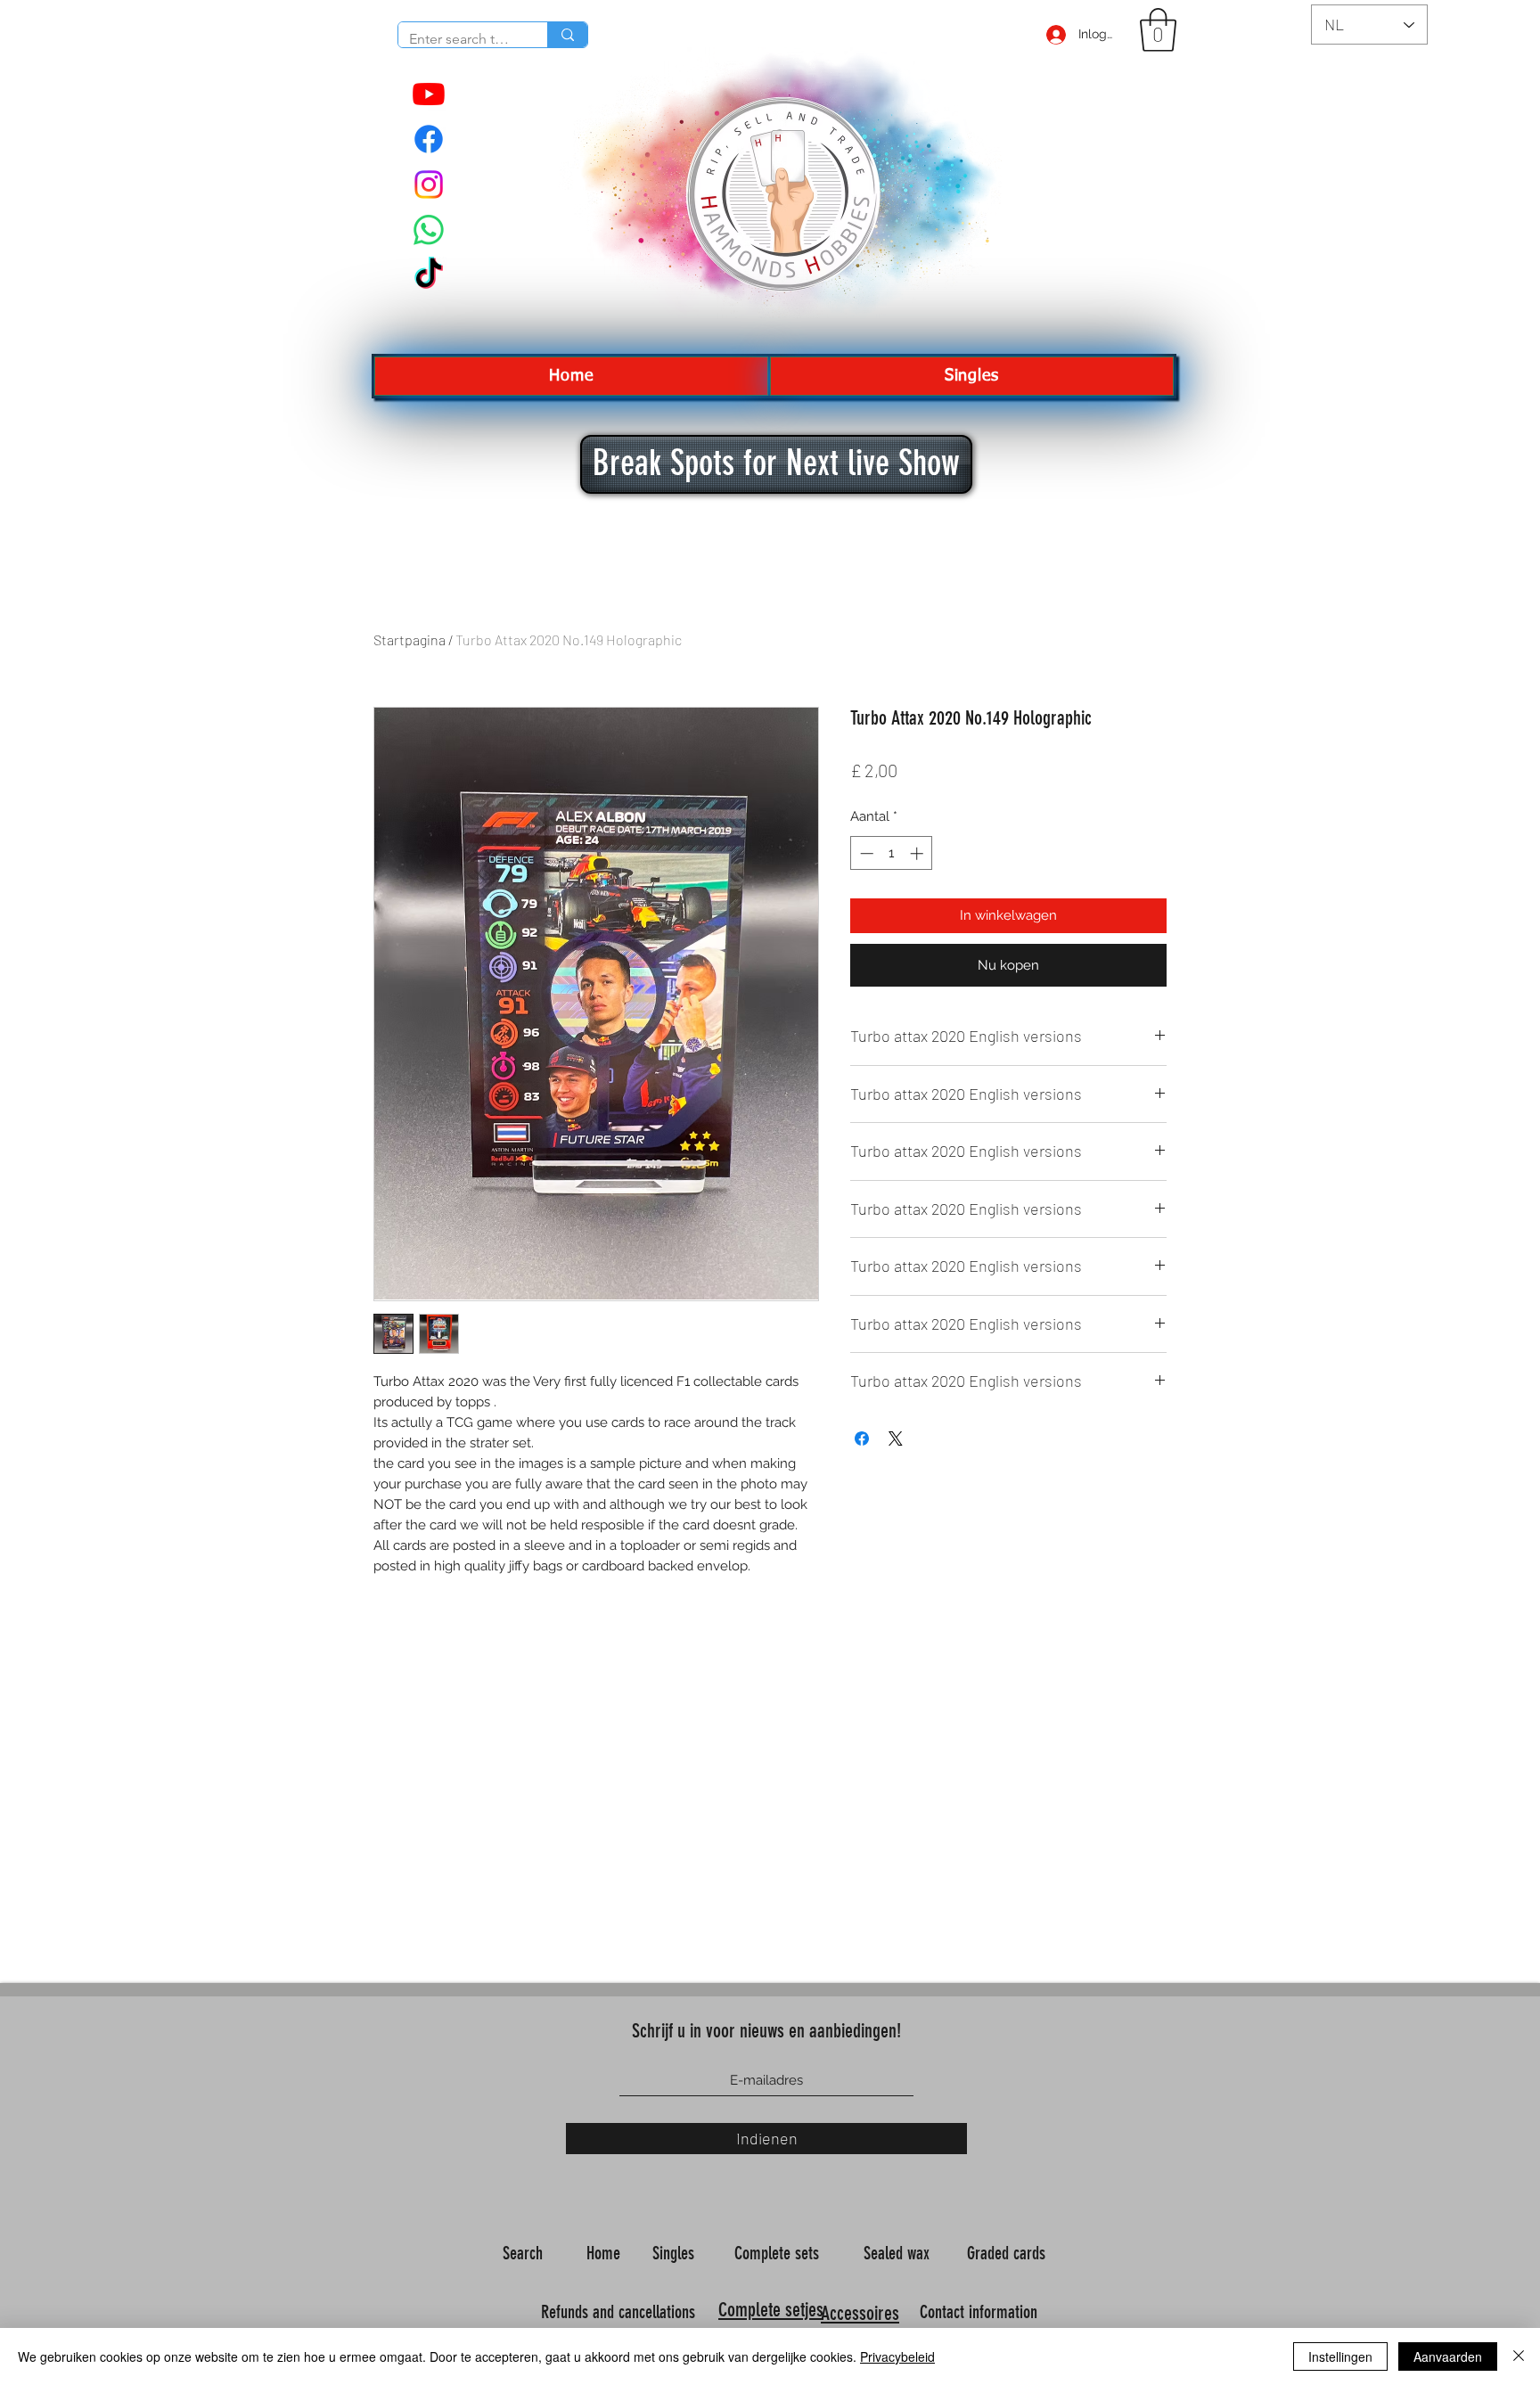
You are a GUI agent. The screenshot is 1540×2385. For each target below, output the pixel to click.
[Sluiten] (1519, 2356)
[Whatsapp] (429, 230)
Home (606, 2253)
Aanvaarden (1448, 2356)
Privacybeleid (897, 2356)
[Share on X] (896, 1438)
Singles (676, 2253)
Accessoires (860, 2313)
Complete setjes (771, 2310)
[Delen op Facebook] (862, 1438)
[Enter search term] (567, 35)
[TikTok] (429, 275)
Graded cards (1008, 2253)
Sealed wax (899, 2253)
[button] (1158, 30)
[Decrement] (865, 853)
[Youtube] (429, 94)
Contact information (981, 2312)
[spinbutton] (892, 853)
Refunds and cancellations (618, 2312)
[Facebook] (429, 139)
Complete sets (779, 2253)
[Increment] (918, 853)
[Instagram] (429, 184)
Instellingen (1340, 2356)
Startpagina (410, 639)
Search (525, 2253)
